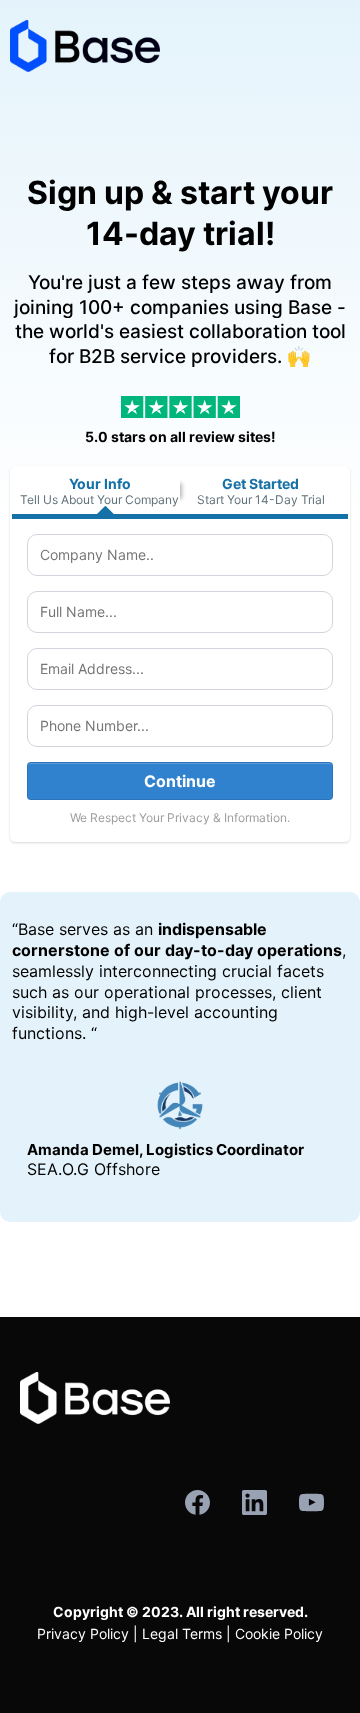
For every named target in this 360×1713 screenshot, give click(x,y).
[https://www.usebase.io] (180, 46)
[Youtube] (311, 1502)
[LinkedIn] (254, 1502)
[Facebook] (197, 1502)
